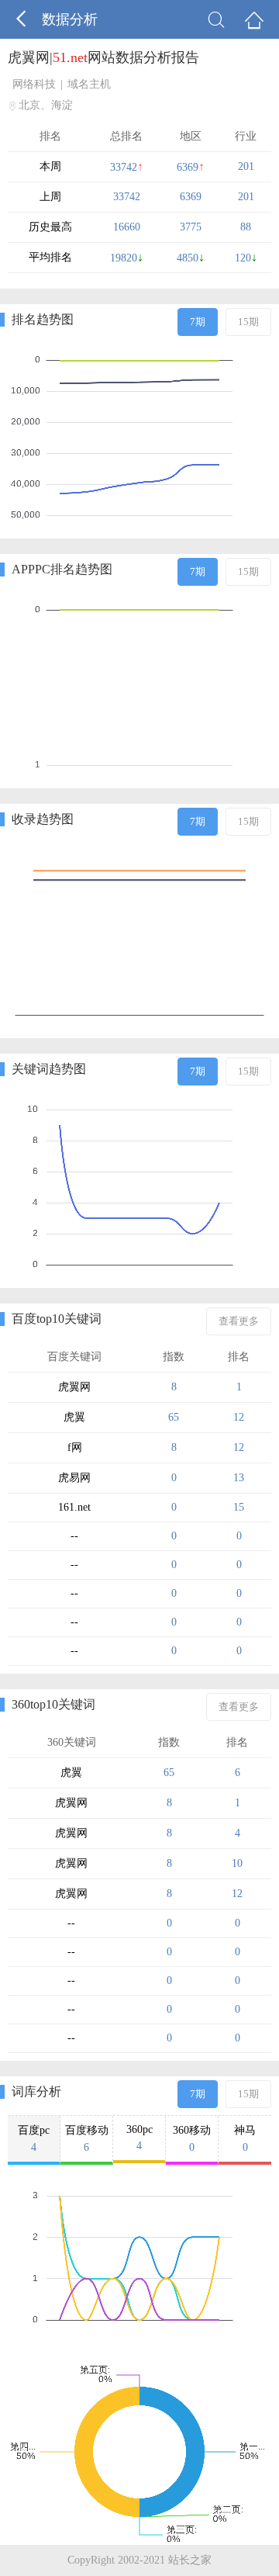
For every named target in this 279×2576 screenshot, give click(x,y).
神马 (245, 2139)
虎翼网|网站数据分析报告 (103, 57)
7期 (198, 322)
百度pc (34, 2139)
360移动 (192, 2139)
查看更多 (239, 1321)
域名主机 (89, 84)
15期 (248, 322)
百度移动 (87, 2139)
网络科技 (34, 84)
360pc (139, 2138)
